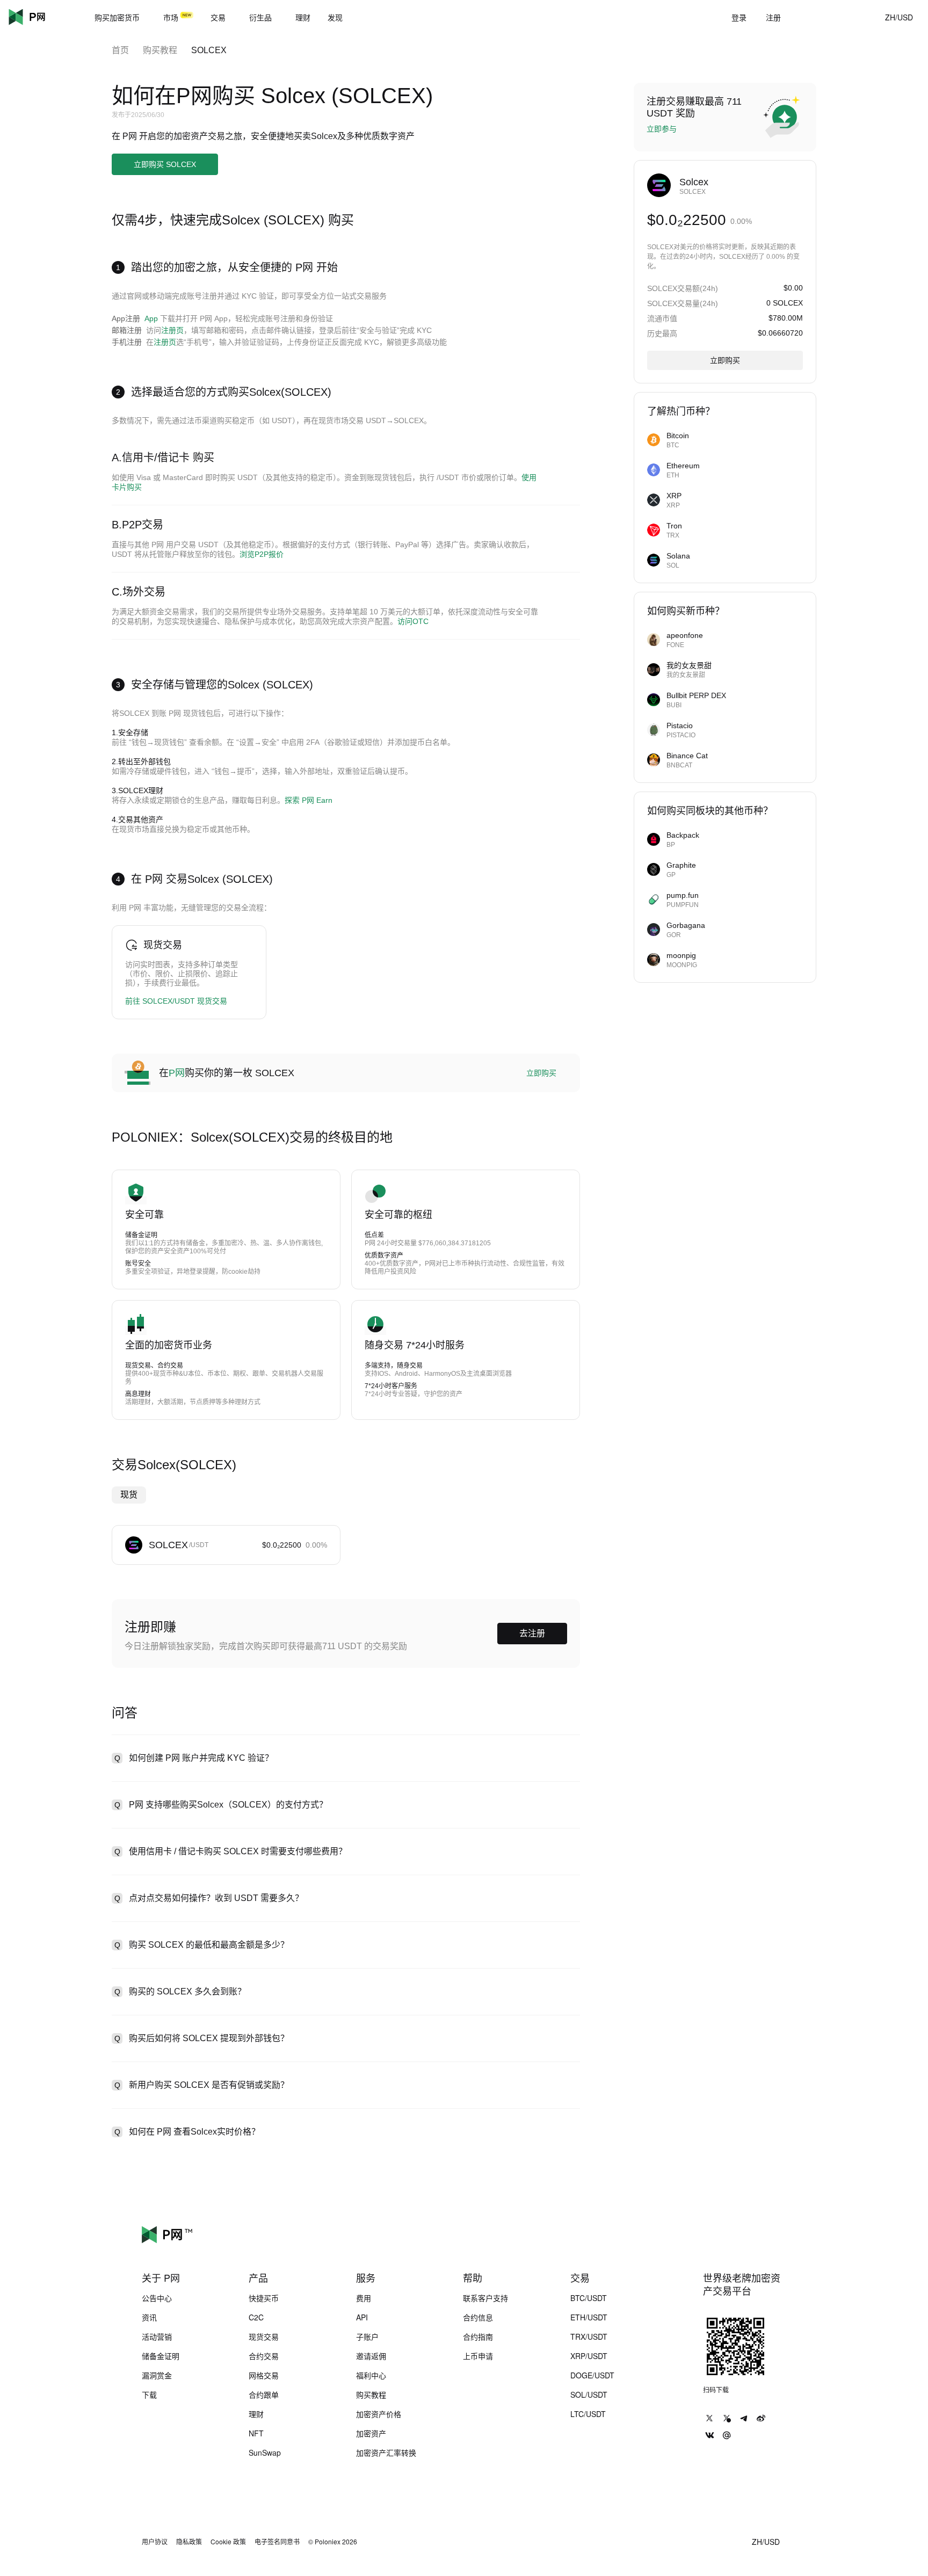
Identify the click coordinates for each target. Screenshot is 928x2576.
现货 (129, 1495)
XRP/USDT (589, 2356)
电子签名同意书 (277, 2542)
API (362, 2317)
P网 (177, 1073)
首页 (120, 50)
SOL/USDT (589, 2394)
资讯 (149, 2317)
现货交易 (264, 2336)
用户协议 (155, 2542)
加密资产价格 (379, 2414)
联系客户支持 (485, 2298)
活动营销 (157, 2336)
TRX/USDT (589, 2336)
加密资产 (371, 2433)
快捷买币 (264, 2298)
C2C (256, 2317)
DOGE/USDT (592, 2375)
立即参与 (662, 129)
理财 (256, 2414)
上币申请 (478, 2356)
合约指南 (478, 2336)
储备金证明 (161, 2356)
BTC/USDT (589, 2298)
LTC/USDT (588, 2414)
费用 (364, 2298)
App (151, 318)
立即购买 (541, 1073)
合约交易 (264, 2356)
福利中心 (371, 2375)
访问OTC (413, 621)
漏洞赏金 (157, 2375)
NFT (256, 2433)
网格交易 (264, 2375)
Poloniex (43, 17)
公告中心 (157, 2298)
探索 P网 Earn (309, 800)
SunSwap (265, 2452)
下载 (149, 2394)
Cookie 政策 (228, 2542)
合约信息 (478, 2317)
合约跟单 (264, 2394)
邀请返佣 (371, 2356)
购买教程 (160, 50)
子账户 (367, 2336)
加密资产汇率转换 (386, 2452)
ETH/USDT (589, 2317)
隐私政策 (189, 2542)
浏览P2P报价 (262, 554)
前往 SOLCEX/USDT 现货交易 (176, 1001)
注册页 (172, 330)
